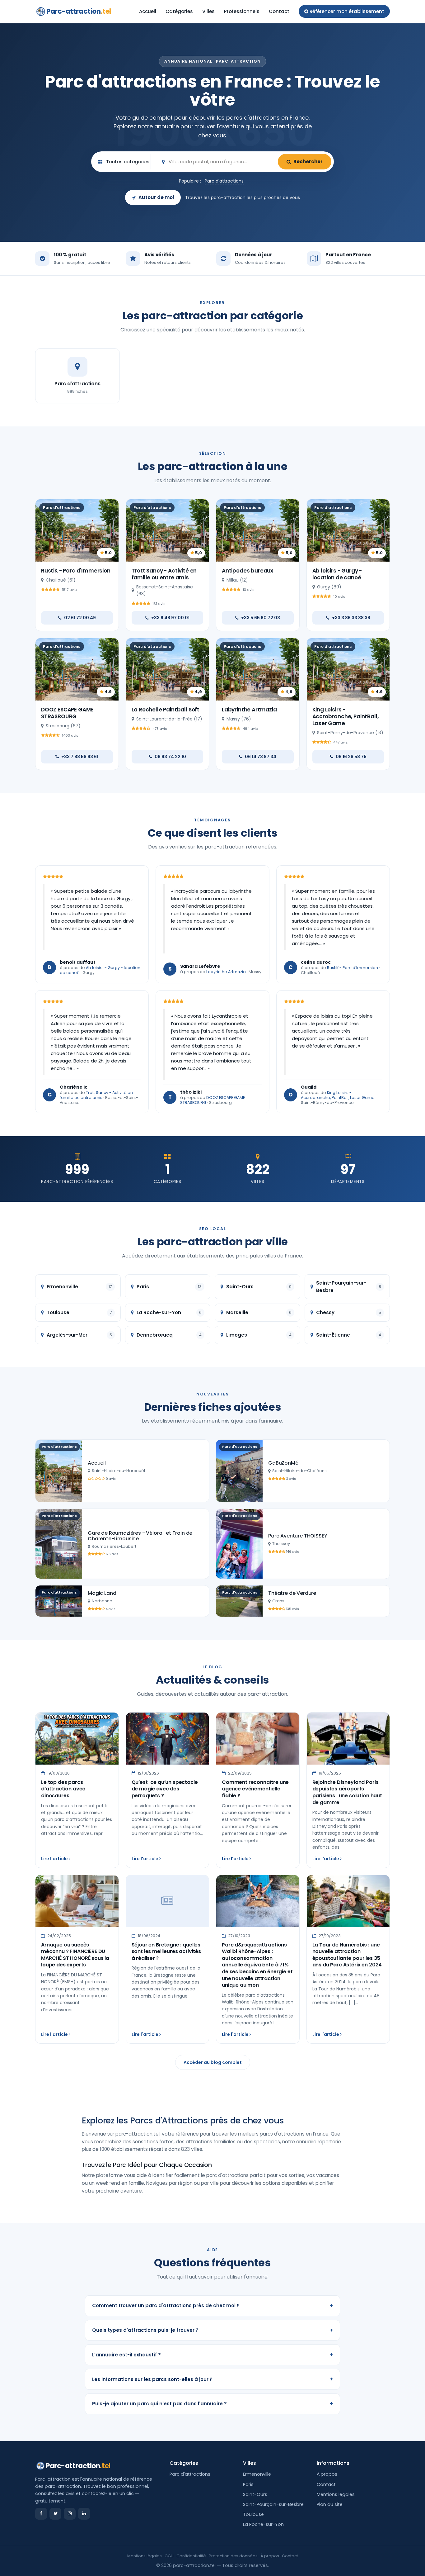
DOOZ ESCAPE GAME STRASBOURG (67, 713)
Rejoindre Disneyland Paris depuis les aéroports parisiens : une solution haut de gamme (347, 1792)
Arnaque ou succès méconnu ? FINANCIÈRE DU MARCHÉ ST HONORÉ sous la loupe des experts (75, 1955)
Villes (208, 11)
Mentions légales (336, 2494)
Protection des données (233, 2556)
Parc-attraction (79, 11)
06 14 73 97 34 (261, 757)
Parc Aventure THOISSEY (298, 1536)
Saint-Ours (255, 2494)
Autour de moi (156, 197)
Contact (279, 11)
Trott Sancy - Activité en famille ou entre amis (164, 574)
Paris (248, 2484)
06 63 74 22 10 (170, 757)
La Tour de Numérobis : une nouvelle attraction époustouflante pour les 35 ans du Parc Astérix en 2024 (347, 1955)
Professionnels (242, 11)
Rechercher (308, 162)
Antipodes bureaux (248, 571)
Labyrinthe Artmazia (249, 710)
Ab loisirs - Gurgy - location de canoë (337, 574)
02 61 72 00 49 (80, 618)
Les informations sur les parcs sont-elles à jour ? (213, 2379)
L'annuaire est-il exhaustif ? (213, 2354)
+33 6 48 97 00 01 (170, 618)
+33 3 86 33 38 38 (351, 618)
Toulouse (253, 2514)
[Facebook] (41, 2514)
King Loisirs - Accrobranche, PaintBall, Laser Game (346, 716)
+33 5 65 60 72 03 (261, 618)
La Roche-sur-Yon (263, 2524)
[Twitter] (55, 2514)
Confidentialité (191, 2556)
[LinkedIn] (84, 2514)
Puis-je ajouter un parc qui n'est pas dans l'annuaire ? (213, 2404)
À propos (327, 2474)
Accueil (148, 11)
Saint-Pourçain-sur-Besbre (273, 2504)
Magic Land (102, 1593)
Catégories (179, 11)
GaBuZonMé (283, 1463)
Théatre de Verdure (292, 1593)
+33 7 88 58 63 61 (80, 757)
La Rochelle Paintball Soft (166, 710)
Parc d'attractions (224, 181)
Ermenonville (257, 2474)
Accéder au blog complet (213, 2062)
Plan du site (330, 2504)
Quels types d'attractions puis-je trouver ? (213, 2330)
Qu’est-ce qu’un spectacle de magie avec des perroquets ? (165, 1789)
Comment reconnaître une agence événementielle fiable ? (255, 1789)
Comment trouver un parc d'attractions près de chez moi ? (213, 2305)
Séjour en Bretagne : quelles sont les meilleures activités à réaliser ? (166, 1951)
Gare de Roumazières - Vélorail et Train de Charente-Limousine (140, 1536)
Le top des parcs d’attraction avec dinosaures (63, 1789)
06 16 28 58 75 (351, 757)
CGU (169, 2556)
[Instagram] (70, 2514)
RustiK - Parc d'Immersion (76, 571)
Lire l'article (55, 1859)
